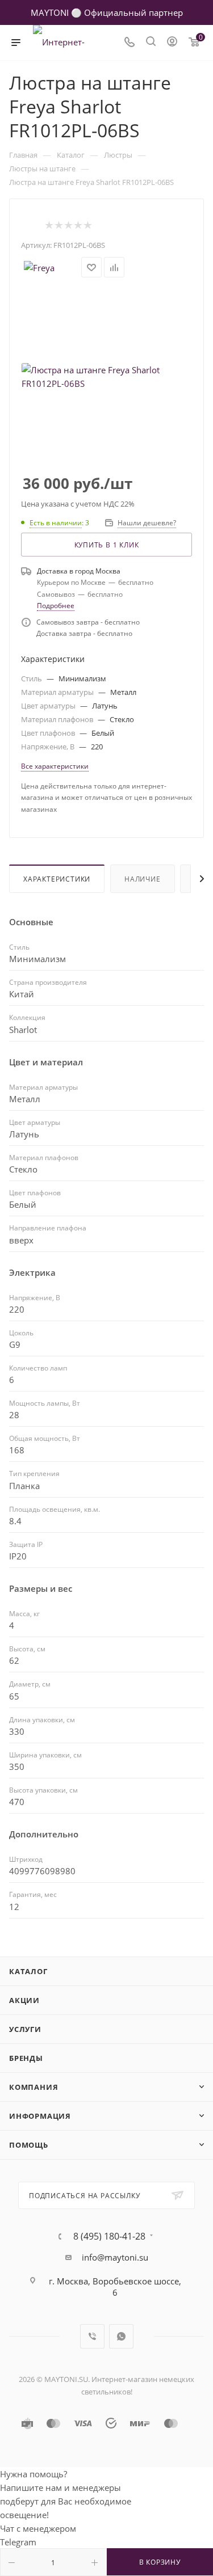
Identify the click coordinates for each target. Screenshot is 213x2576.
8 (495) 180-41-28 (109, 2236)
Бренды (26, 2058)
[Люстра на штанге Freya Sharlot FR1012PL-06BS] (107, 377)
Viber (92, 2336)
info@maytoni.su (115, 2257)
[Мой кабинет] (172, 43)
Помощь (29, 2145)
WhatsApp (121, 2336)
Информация (40, 2116)
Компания (34, 2087)
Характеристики (57, 879)
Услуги (25, 2029)
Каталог (28, 1971)
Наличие (143, 879)
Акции (24, 2000)
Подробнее (56, 606)
